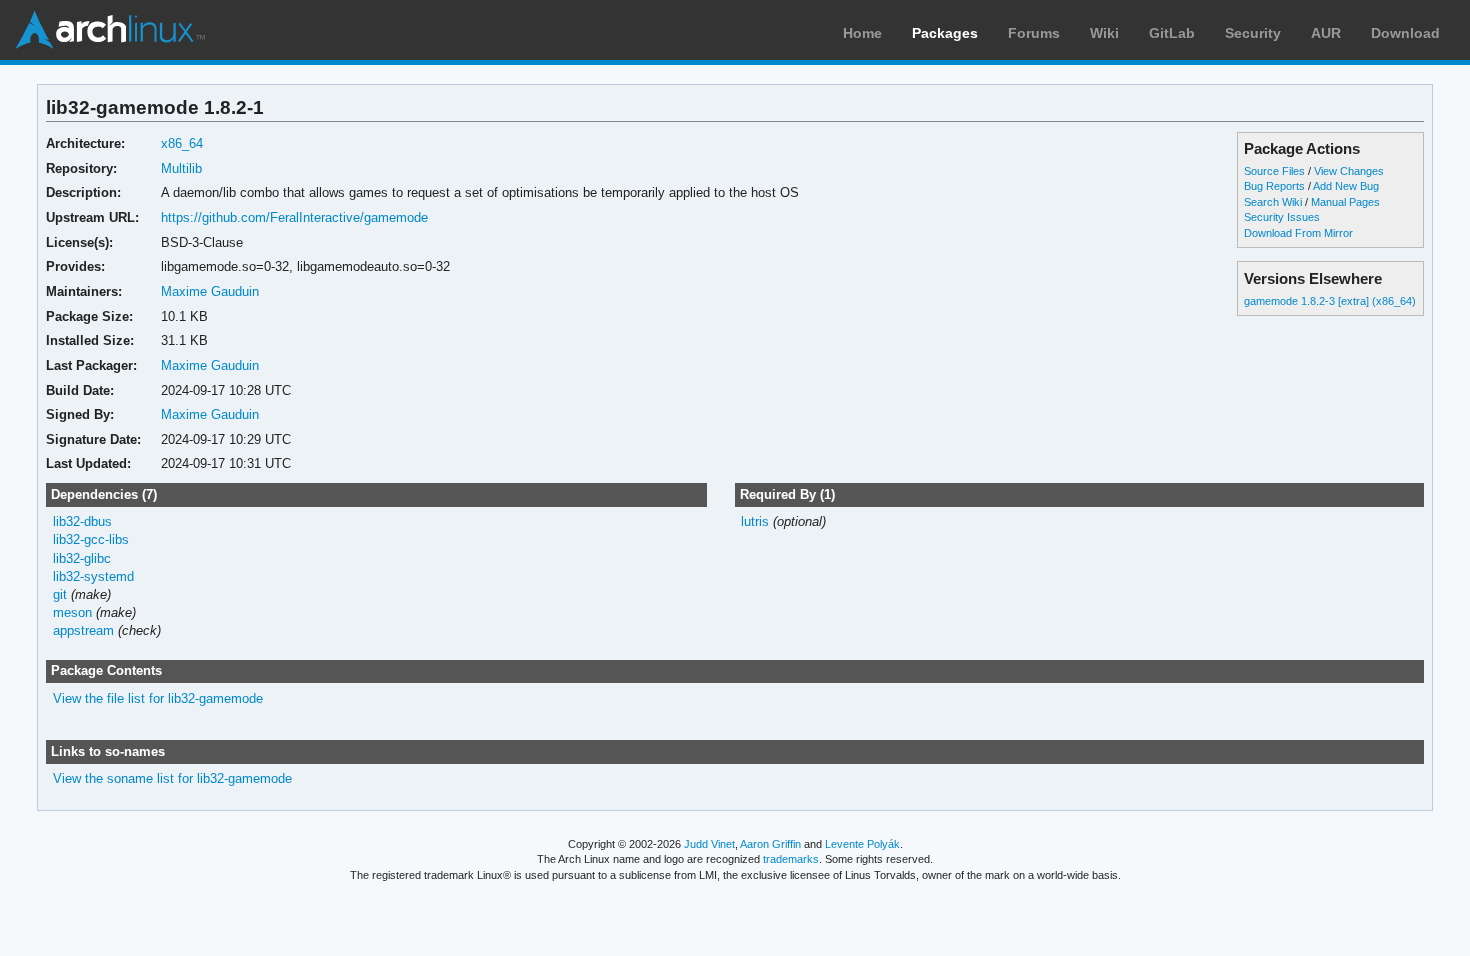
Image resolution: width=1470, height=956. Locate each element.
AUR (1326, 33)
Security (1253, 33)
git (60, 594)
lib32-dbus (82, 521)
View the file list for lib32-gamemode (158, 698)
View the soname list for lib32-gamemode (172, 778)
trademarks (791, 859)
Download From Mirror (1298, 233)
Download (1405, 33)
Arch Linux (110, 30)
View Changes (1349, 171)
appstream (83, 630)
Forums (1034, 33)
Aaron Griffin (770, 844)
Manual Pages (1345, 202)
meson (72, 612)
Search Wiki (1273, 202)
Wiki (1104, 33)
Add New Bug (1346, 186)
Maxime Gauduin (210, 291)
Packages (945, 33)
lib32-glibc (82, 558)
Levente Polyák (862, 844)
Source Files (1274, 171)
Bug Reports (1274, 186)
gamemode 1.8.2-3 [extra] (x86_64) (1330, 301)
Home (862, 33)
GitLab (1172, 33)
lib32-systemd (93, 576)
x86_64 (182, 143)
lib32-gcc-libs (91, 539)
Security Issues (1282, 217)
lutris (755, 521)
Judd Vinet (709, 844)
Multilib (181, 168)
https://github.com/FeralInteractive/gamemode (294, 217)
